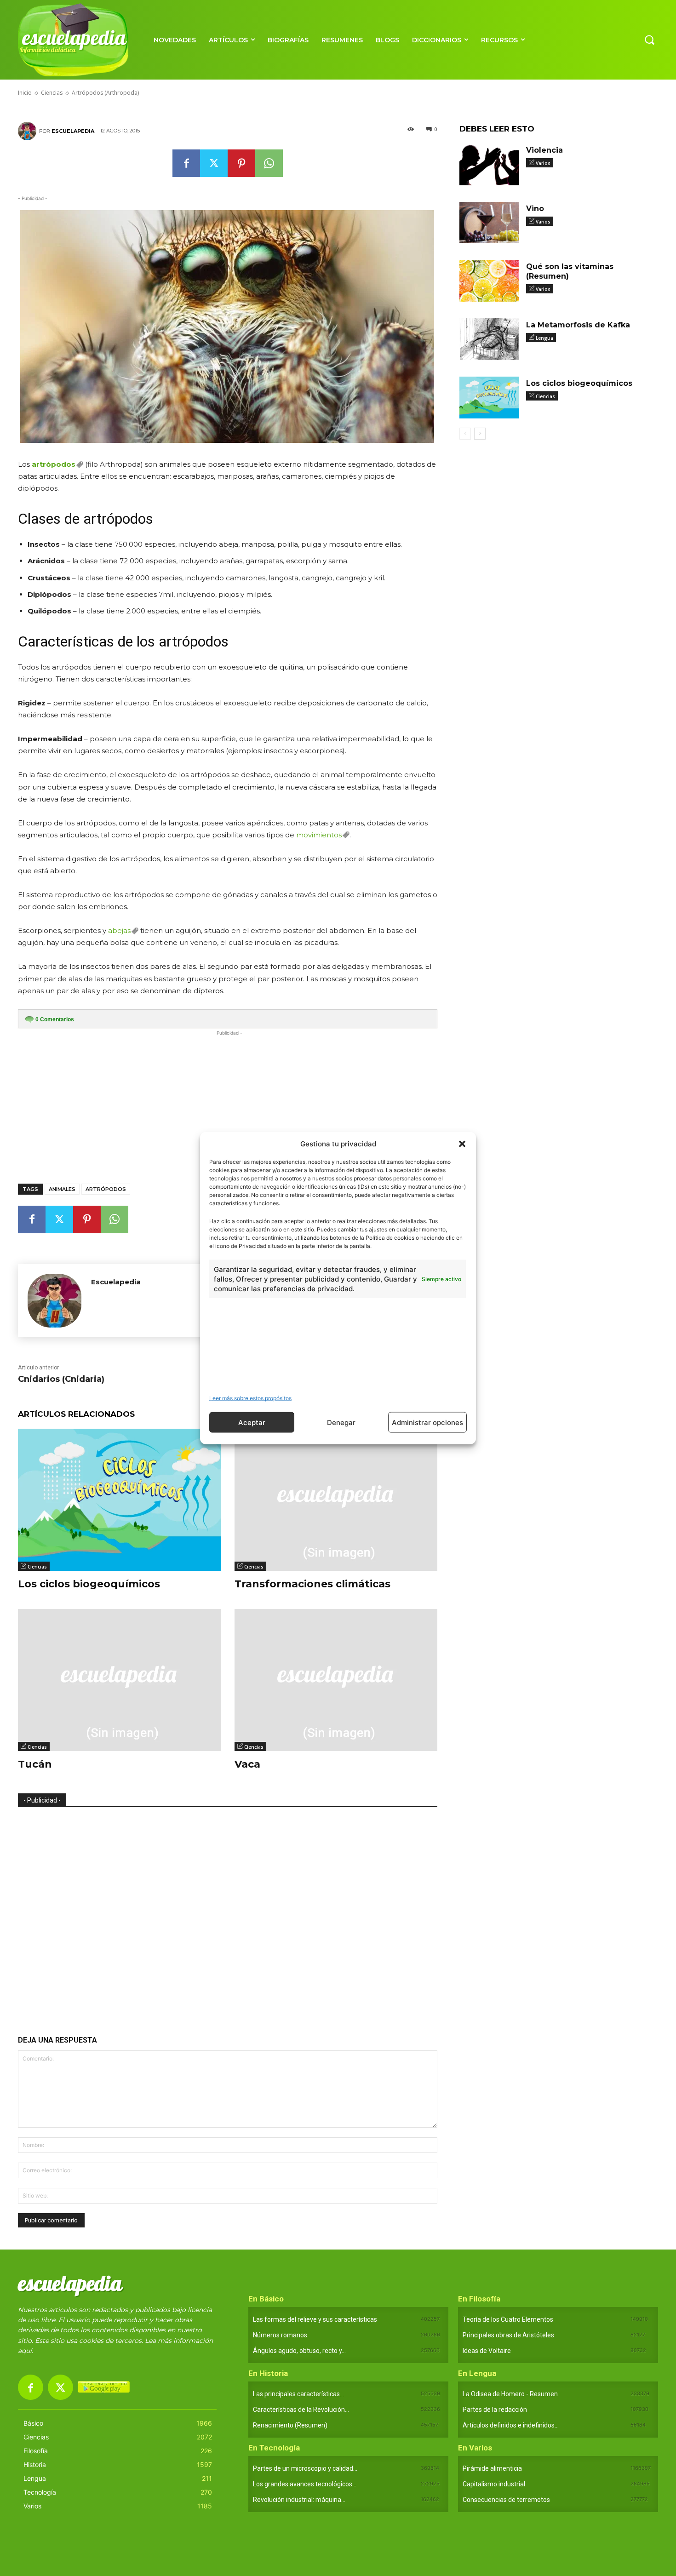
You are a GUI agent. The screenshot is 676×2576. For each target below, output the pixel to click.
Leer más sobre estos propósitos (250, 1398)
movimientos (319, 835)
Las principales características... (298, 2394)
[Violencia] (489, 164)
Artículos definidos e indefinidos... (511, 2425)
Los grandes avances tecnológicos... (305, 2484)
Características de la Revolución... (301, 2410)
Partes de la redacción (495, 2410)
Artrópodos (106, 1189)
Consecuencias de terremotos (506, 2500)
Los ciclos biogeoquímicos (89, 1584)
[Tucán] (119, 1680)
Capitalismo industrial (494, 2484)
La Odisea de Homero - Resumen (510, 2394)
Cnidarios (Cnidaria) (61, 1379)
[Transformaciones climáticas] (336, 1500)
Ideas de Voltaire (487, 2351)
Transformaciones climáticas (312, 1584)
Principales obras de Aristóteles (508, 2335)
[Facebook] (186, 163)
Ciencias (37, 1567)
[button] (462, 1144)
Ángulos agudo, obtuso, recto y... (299, 2351)
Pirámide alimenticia (492, 2468)
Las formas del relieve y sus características (315, 2319)
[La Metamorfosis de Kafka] (489, 339)
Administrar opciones (427, 1422)
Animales (62, 1189)
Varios (543, 163)
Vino (535, 209)
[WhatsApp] (269, 163)
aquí (25, 2351)
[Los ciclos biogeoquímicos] (119, 1500)
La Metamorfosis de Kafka (578, 325)
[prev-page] (465, 434)
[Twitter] (214, 163)
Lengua (544, 338)
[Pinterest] (241, 163)
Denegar (341, 1422)
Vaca (247, 1764)
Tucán (35, 1764)
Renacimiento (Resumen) (290, 2425)
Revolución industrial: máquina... (299, 2500)
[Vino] (489, 223)
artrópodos (54, 464)
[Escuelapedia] (29, 131)
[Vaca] (336, 1680)
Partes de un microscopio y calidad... (305, 2468)
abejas (119, 930)
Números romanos (280, 2335)
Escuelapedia (73, 131)
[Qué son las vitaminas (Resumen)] (489, 281)
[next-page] (480, 434)
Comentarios (55, 1019)
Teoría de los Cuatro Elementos (508, 2319)
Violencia (544, 150)
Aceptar (252, 1422)
